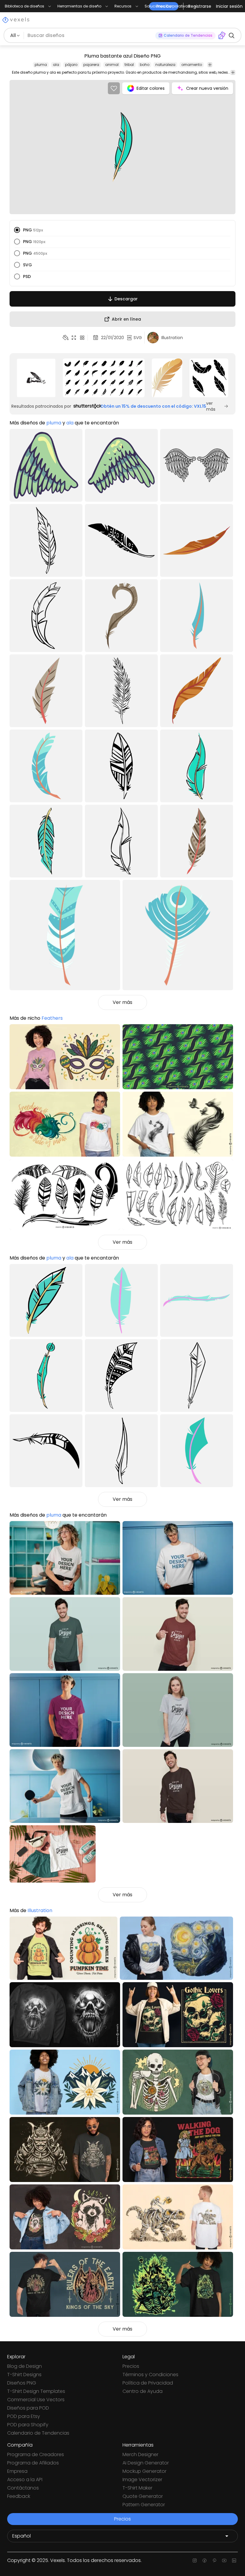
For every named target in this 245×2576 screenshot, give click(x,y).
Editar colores (151, 88)
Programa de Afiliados (33, 2463)
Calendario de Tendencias (38, 2433)
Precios (131, 2366)
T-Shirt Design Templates (36, 2391)
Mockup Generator (144, 2471)
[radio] (17, 230)
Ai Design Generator (146, 2463)
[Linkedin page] (234, 2560)
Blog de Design (24, 2366)
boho (145, 65)
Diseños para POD (28, 2408)
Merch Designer (140, 2454)
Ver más (122, 1002)
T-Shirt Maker (137, 2488)
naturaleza (165, 65)
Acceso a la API (25, 2480)
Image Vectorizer (142, 2480)
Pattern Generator (144, 2505)
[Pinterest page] (214, 2560)
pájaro (71, 65)
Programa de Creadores (36, 2454)
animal (112, 65)
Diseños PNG (22, 2383)
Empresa (17, 2471)
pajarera (91, 65)
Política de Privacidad (148, 2383)
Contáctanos (23, 2488)
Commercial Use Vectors (36, 2400)
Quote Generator (143, 2496)
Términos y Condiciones (150, 2375)
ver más (211, 406)
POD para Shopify (28, 2425)
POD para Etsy (24, 2416)
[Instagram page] (195, 2560)
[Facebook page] (205, 2560)
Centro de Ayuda (143, 2391)
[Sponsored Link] (36, 378)
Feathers (52, 1018)
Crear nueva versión (207, 88)
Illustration (40, 1910)
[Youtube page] (224, 2560)
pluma (41, 65)
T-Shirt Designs (24, 2375)
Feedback (19, 2496)
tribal (129, 65)
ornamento (192, 65)
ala (56, 65)
